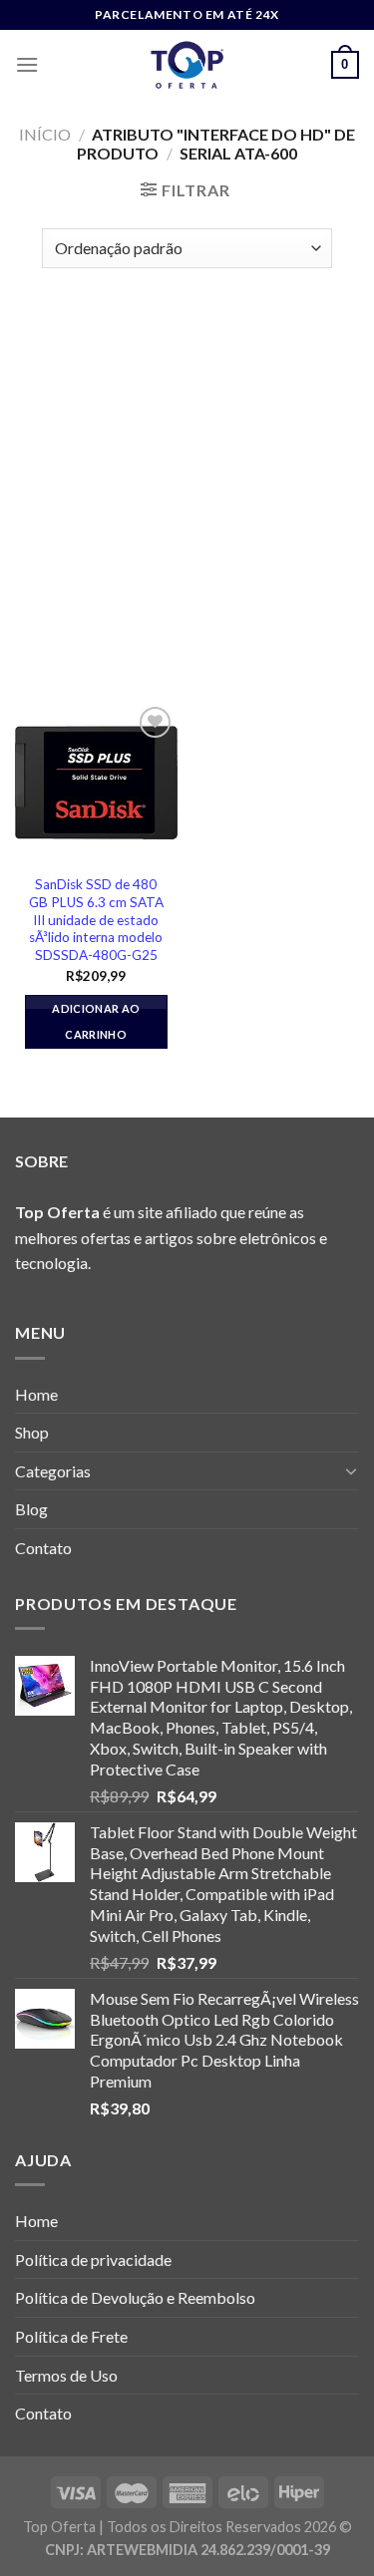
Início (45, 134)
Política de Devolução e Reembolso (135, 2297)
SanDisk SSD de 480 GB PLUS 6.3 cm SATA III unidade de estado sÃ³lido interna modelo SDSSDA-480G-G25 (96, 920)
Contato (43, 1548)
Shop (32, 1432)
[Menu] (27, 64)
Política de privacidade (93, 2259)
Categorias (53, 1471)
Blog (31, 1509)
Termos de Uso (66, 2375)
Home (36, 1394)
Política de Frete (71, 2336)
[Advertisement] (187, 475)
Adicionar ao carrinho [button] (96, 1021)
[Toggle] (351, 1470)
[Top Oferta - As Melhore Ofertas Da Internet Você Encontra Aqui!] (187, 65)
